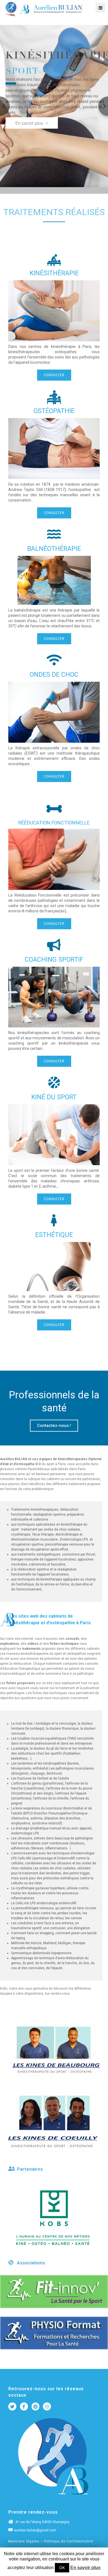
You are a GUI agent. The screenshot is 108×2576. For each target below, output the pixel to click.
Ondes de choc (54, 675)
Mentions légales (24, 2541)
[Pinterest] (36, 2406)
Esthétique (54, 1235)
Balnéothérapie (54, 549)
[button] (54, 375)
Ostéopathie (54, 411)
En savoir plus (85, 2568)
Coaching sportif (54, 960)
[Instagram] (47, 2406)
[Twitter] (12, 2406)
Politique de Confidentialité (69, 2541)
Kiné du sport (54, 1097)
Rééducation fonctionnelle (54, 823)
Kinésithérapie (54, 273)
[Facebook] (24, 2406)
